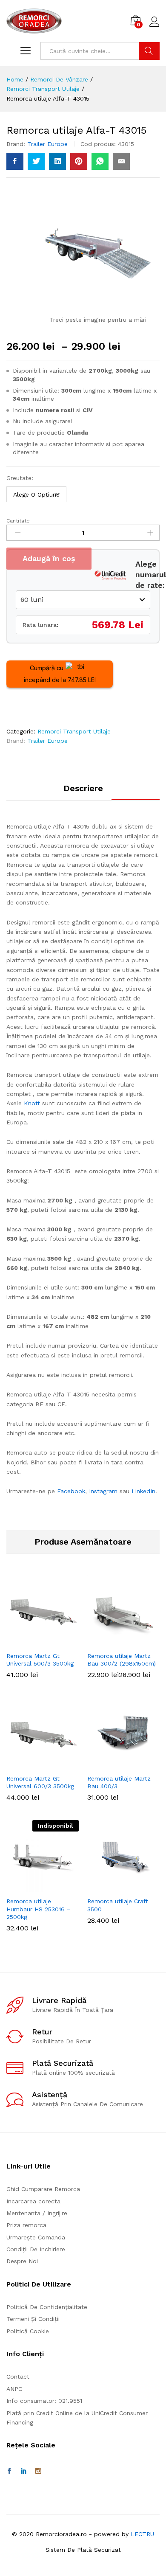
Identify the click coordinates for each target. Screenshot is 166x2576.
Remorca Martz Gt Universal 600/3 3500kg (40, 1782)
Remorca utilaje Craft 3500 (118, 1905)
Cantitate (18, 521)
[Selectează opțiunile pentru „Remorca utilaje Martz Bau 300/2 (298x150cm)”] (122, 1642)
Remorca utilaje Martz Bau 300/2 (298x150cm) (122, 1660)
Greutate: (20, 478)
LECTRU (142, 2534)
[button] (122, 1887)
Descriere (83, 788)
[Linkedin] (24, 2471)
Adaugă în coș (49, 558)
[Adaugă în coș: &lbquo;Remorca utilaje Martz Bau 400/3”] (122, 1764)
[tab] (83, 792)
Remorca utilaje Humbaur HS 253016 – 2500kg (39, 1909)
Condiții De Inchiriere (36, 2249)
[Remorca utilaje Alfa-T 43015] (15, 161)
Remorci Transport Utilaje (74, 731)
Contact (18, 2377)
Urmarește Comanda (36, 2237)
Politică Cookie (28, 2331)
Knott (32, 1103)
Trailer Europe (47, 144)
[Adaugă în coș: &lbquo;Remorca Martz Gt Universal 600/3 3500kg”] (41, 1764)
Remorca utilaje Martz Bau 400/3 (119, 1782)
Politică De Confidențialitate (47, 2307)
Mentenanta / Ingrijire (37, 2213)
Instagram (103, 1491)
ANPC (14, 2389)
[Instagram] (38, 2471)
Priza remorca (26, 2225)
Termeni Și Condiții (33, 2319)
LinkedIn (143, 1491)
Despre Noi (22, 2261)
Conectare (155, 27)
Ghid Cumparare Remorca (43, 2189)
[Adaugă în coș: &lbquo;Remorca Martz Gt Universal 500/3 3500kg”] (41, 1642)
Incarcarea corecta (33, 2201)
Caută (149, 51)
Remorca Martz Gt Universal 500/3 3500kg (40, 1660)
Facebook (71, 1491)
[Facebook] (9, 2471)
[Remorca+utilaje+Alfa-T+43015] (36, 161)
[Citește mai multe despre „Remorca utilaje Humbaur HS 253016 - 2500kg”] (41, 1887)
